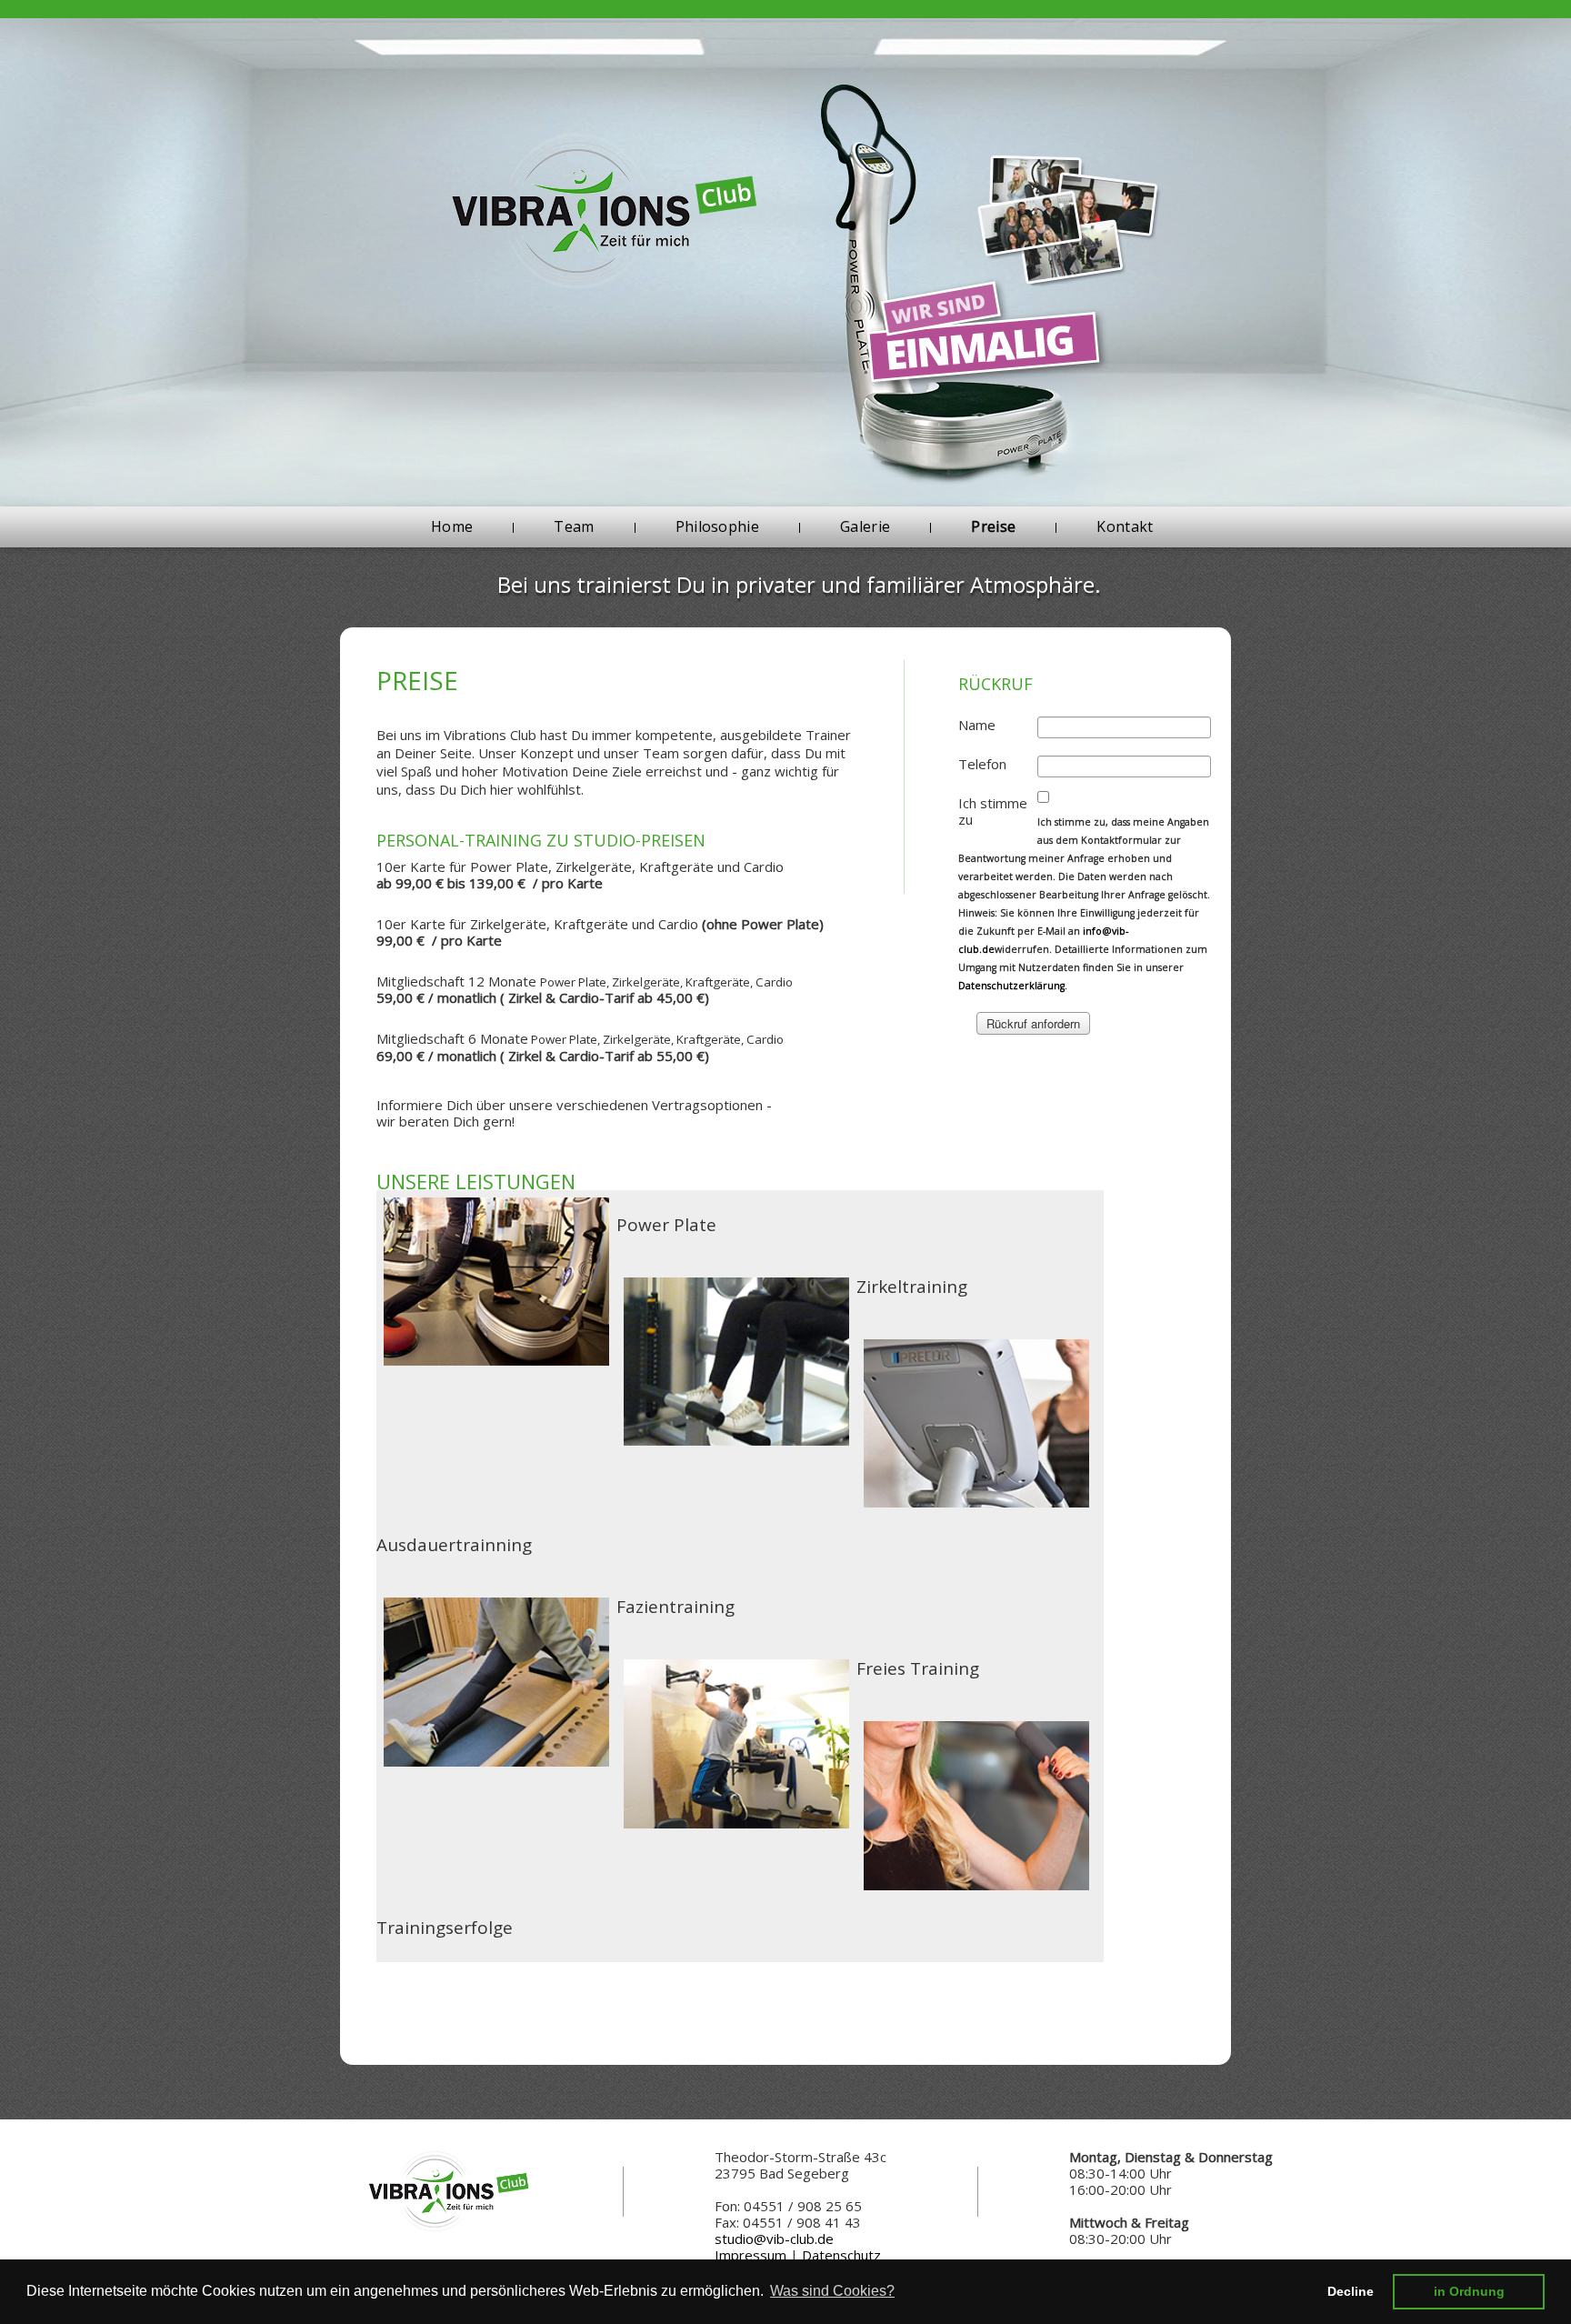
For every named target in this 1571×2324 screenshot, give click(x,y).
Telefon (982, 764)
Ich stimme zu (993, 811)
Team (574, 526)
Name (977, 725)
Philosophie (718, 526)
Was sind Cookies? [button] (832, 2291)
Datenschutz (841, 2255)
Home (452, 526)
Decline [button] (1351, 2291)
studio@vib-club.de (774, 2239)
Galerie (865, 526)
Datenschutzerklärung (1011, 986)
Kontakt (1125, 526)
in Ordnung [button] (1469, 2291)
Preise (993, 526)
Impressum (750, 2255)
